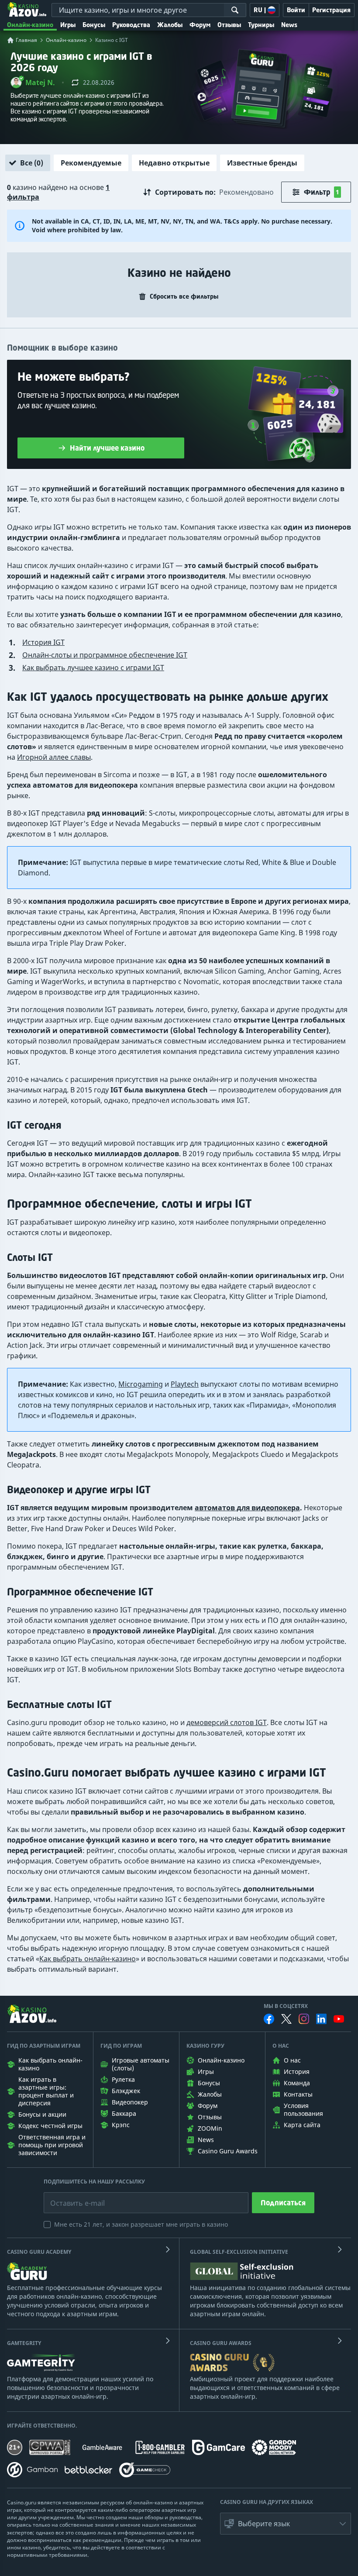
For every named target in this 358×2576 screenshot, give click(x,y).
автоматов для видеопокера (247, 1508)
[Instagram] (304, 2019)
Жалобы (170, 25)
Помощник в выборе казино (62, 348)
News (289, 25)
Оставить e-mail (71, 2197)
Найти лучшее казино (107, 448)
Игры (68, 25)
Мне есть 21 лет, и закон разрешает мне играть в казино (141, 2224)
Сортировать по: (185, 192)
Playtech (185, 1384)
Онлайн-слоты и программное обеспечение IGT (105, 655)
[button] (33, 83)
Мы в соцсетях (286, 2006)
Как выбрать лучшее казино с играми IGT (93, 668)
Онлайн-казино (30, 25)
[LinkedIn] (321, 2019)
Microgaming (141, 1384)
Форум (200, 25)
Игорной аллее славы (54, 757)
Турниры (261, 25)
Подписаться (283, 2203)
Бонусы (94, 25)
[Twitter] (286, 2019)
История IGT (43, 642)
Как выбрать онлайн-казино (88, 1959)
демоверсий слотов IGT (227, 1722)
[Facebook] (269, 2019)
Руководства (131, 25)
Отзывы (229, 25)
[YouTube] (339, 2019)
